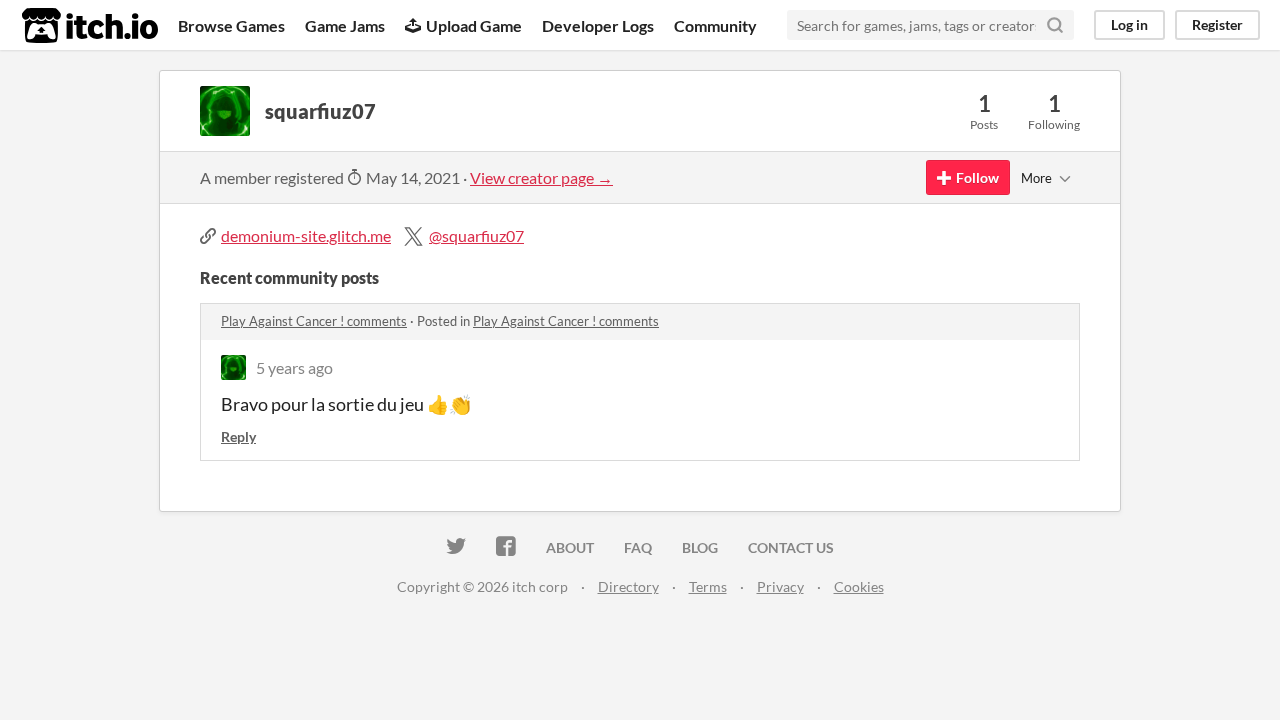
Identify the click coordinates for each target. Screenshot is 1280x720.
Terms (708, 586)
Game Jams (345, 25)
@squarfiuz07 (476, 235)
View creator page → (541, 177)
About (570, 547)
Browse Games (231, 25)
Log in (1129, 24)
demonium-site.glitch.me (306, 235)
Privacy (780, 586)
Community (715, 25)
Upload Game (474, 25)
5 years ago (294, 367)
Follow (977, 177)
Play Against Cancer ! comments (314, 321)
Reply (238, 436)
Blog (700, 547)
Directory (628, 586)
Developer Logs (598, 25)
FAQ (638, 547)
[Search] (1055, 25)
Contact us (791, 547)
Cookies (859, 586)
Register (1217, 24)
